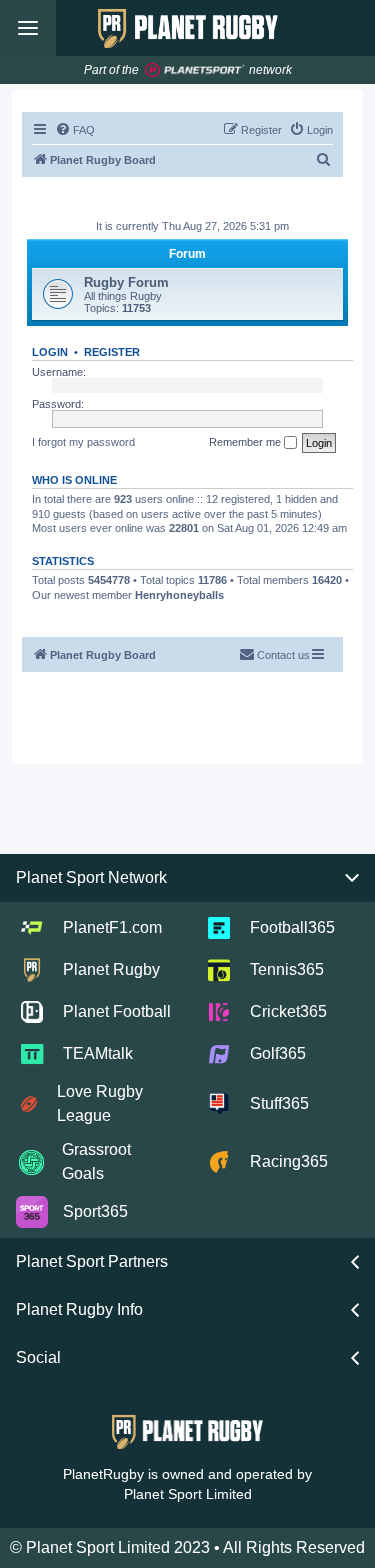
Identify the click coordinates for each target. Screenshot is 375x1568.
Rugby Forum (126, 282)
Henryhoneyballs (179, 595)
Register (112, 352)
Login (50, 352)
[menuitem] (75, 130)
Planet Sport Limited (188, 1494)
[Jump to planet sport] (195, 70)
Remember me (246, 442)
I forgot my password (83, 442)
